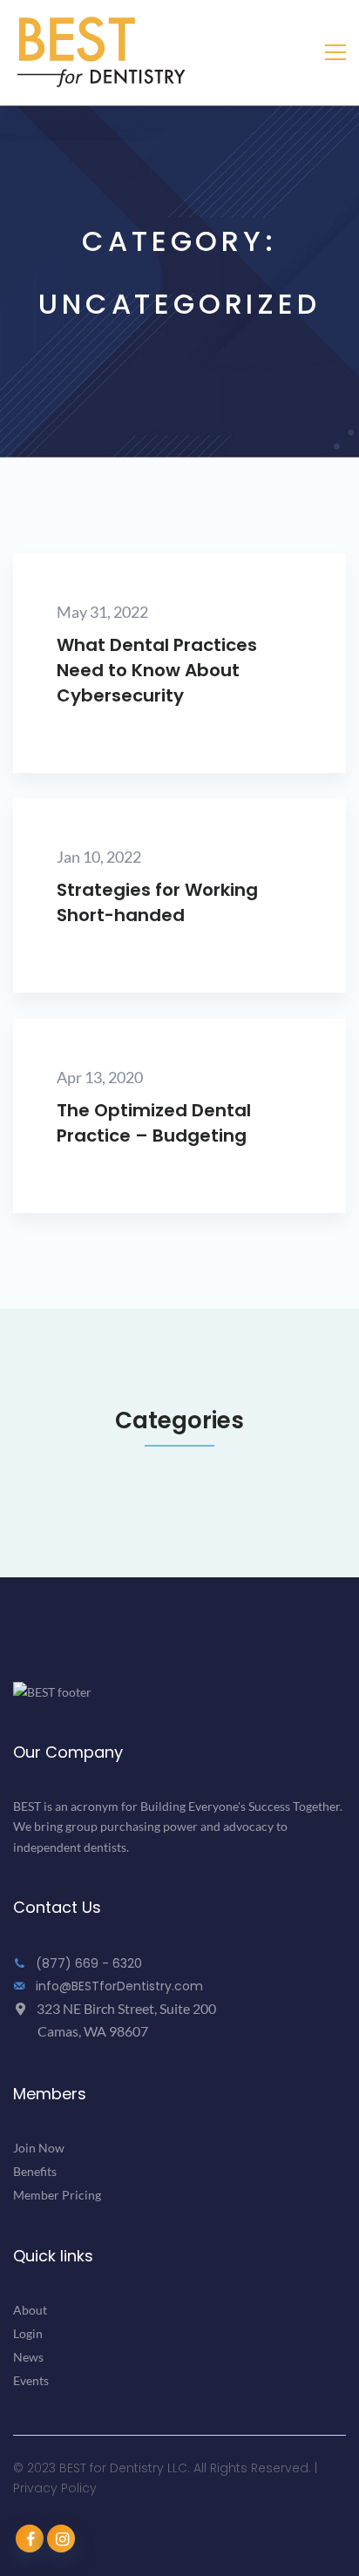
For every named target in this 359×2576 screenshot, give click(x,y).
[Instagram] (61, 2539)
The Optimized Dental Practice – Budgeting (154, 1124)
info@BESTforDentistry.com (118, 1986)
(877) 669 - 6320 (87, 1963)
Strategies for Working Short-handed (157, 903)
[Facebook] (30, 2539)
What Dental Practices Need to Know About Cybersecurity (157, 670)
